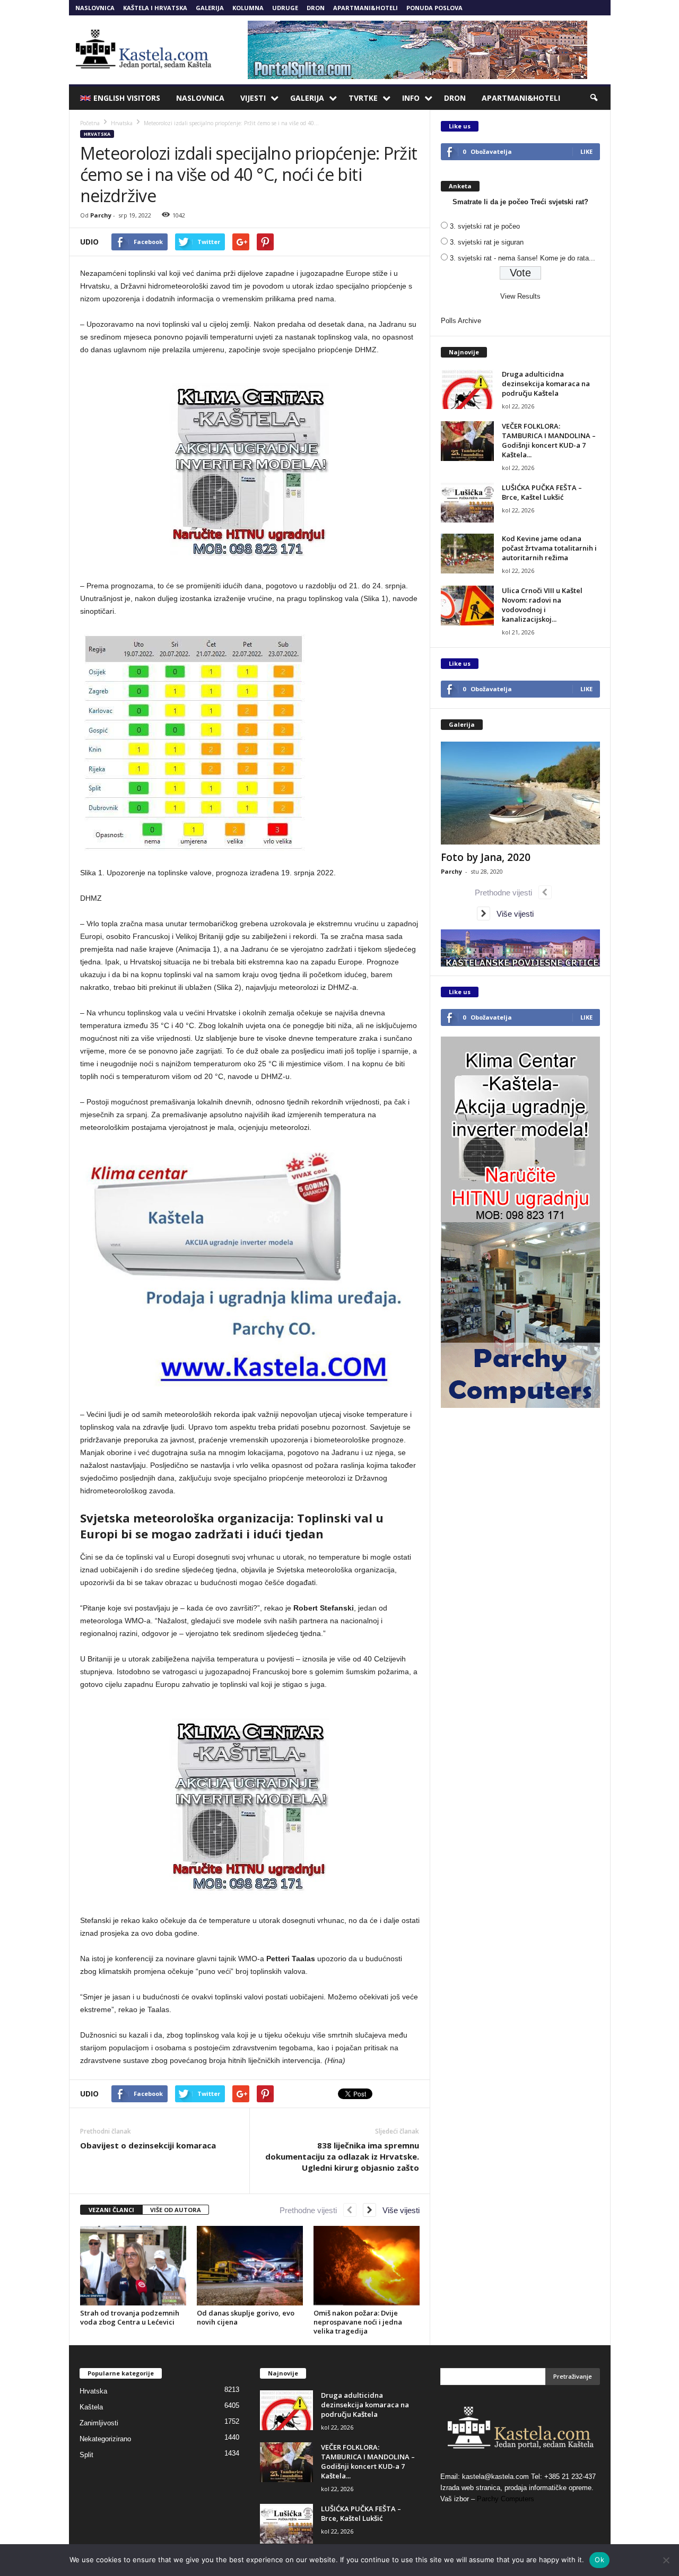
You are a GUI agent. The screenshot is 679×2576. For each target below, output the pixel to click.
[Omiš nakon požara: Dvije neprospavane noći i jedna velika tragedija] (367, 2266)
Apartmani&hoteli (365, 8)
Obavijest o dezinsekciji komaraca (148, 2145)
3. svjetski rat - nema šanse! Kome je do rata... (523, 258)
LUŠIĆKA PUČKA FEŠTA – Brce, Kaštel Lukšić (542, 492)
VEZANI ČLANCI (111, 2210)
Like (586, 151)
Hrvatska (97, 134)
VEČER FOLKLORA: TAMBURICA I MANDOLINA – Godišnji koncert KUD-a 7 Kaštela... (549, 440)
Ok (599, 2560)
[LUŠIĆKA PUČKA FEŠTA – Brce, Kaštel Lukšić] (467, 503)
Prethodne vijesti (311, 2210)
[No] (666, 2560)
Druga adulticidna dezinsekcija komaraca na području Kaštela (546, 384)
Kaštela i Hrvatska (155, 8)
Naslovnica (95, 8)
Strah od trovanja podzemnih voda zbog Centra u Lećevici (130, 2317)
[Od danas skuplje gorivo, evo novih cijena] (250, 2266)
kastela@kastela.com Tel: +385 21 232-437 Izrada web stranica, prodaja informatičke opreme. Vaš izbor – (518, 2488)
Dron (316, 8)
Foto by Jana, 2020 (486, 857)
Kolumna (248, 8)
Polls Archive (461, 321)
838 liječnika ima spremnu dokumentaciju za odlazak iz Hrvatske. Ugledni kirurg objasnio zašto (342, 2156)
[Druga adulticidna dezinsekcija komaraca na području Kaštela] (467, 389)
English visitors (127, 98)
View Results (520, 296)
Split (86, 2455)
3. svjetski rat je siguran (487, 242)
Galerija (210, 8)
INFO (411, 98)
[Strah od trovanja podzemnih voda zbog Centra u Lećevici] (133, 2266)
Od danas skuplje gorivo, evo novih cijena (246, 2317)
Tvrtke (363, 98)
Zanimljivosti (99, 2423)
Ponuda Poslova (434, 8)
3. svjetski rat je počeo (485, 226)
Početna (90, 123)
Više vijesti (398, 2210)
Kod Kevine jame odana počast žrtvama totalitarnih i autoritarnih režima (549, 548)
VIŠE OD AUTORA (176, 2210)
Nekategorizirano (105, 2439)
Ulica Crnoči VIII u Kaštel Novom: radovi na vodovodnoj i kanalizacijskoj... (542, 605)
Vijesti (253, 98)
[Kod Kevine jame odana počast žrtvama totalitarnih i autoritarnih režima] (467, 554)
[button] (595, 98)
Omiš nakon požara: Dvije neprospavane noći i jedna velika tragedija (358, 2322)
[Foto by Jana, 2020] (520, 793)
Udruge (285, 8)
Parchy (101, 215)
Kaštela (91, 2407)
